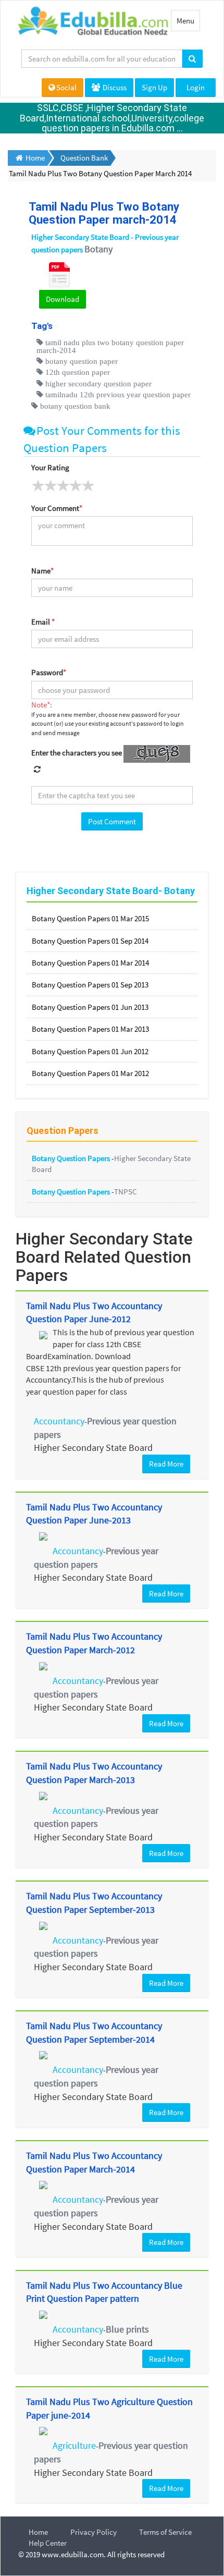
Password (49, 672)
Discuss (114, 87)
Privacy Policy (94, 2532)
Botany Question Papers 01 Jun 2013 (90, 1007)
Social (66, 87)
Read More (166, 1464)
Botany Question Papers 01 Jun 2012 (90, 1051)
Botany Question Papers (72, 1158)
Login (196, 87)
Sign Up (154, 87)
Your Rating (50, 467)
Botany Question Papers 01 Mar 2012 (90, 1073)
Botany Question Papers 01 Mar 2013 (90, 1029)
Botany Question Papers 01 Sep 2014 (90, 941)
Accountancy (59, 1421)
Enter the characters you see (77, 753)
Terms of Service (165, 2532)
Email (43, 622)
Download (63, 299)
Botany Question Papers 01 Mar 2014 (90, 963)
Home (38, 2532)
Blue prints (127, 2329)
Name (42, 571)
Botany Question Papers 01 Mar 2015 (90, 918)
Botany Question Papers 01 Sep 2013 (90, 985)
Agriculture (74, 2445)
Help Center (48, 2543)
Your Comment (57, 508)
